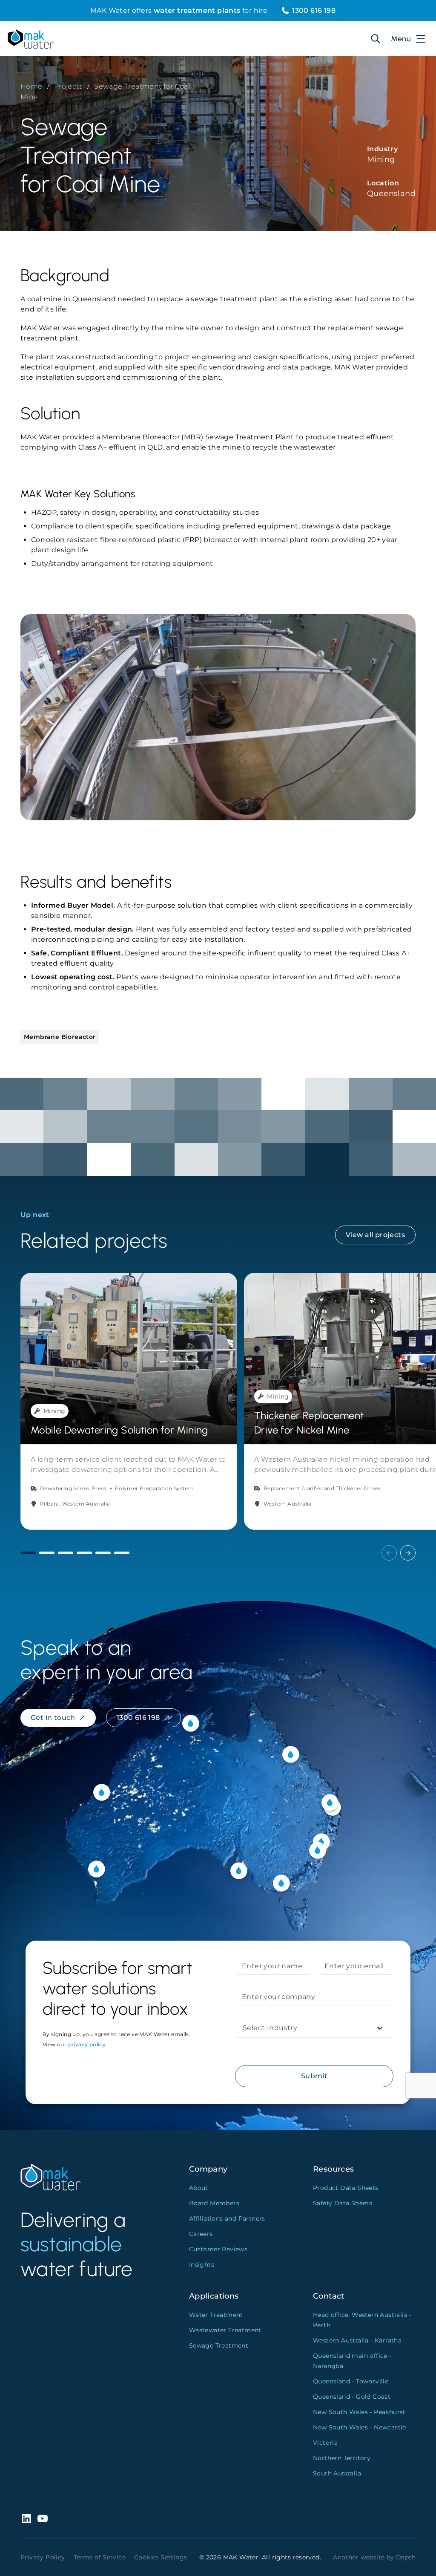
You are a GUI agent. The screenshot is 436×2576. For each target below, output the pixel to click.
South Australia (337, 2473)
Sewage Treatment (219, 2345)
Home (32, 86)
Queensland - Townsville (351, 2381)
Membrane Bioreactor (60, 1037)
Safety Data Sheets (343, 2203)
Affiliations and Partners (227, 2218)
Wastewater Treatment (225, 2330)
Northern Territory (342, 2458)
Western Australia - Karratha (357, 2340)
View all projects (375, 1235)
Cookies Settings (161, 2557)
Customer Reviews (218, 2249)
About (199, 2188)
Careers (201, 2234)
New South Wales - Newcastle (360, 2427)
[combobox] (244, 2028)
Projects (68, 86)
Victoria (325, 2443)
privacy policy (87, 2044)
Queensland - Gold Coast (352, 2397)
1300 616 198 (314, 10)
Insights (202, 2264)
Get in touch (53, 1718)
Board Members (214, 2203)
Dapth (406, 2557)
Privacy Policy (43, 2557)
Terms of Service (100, 2557)
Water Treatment (216, 2315)
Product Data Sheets (346, 2188)
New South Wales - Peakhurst (359, 2412)
